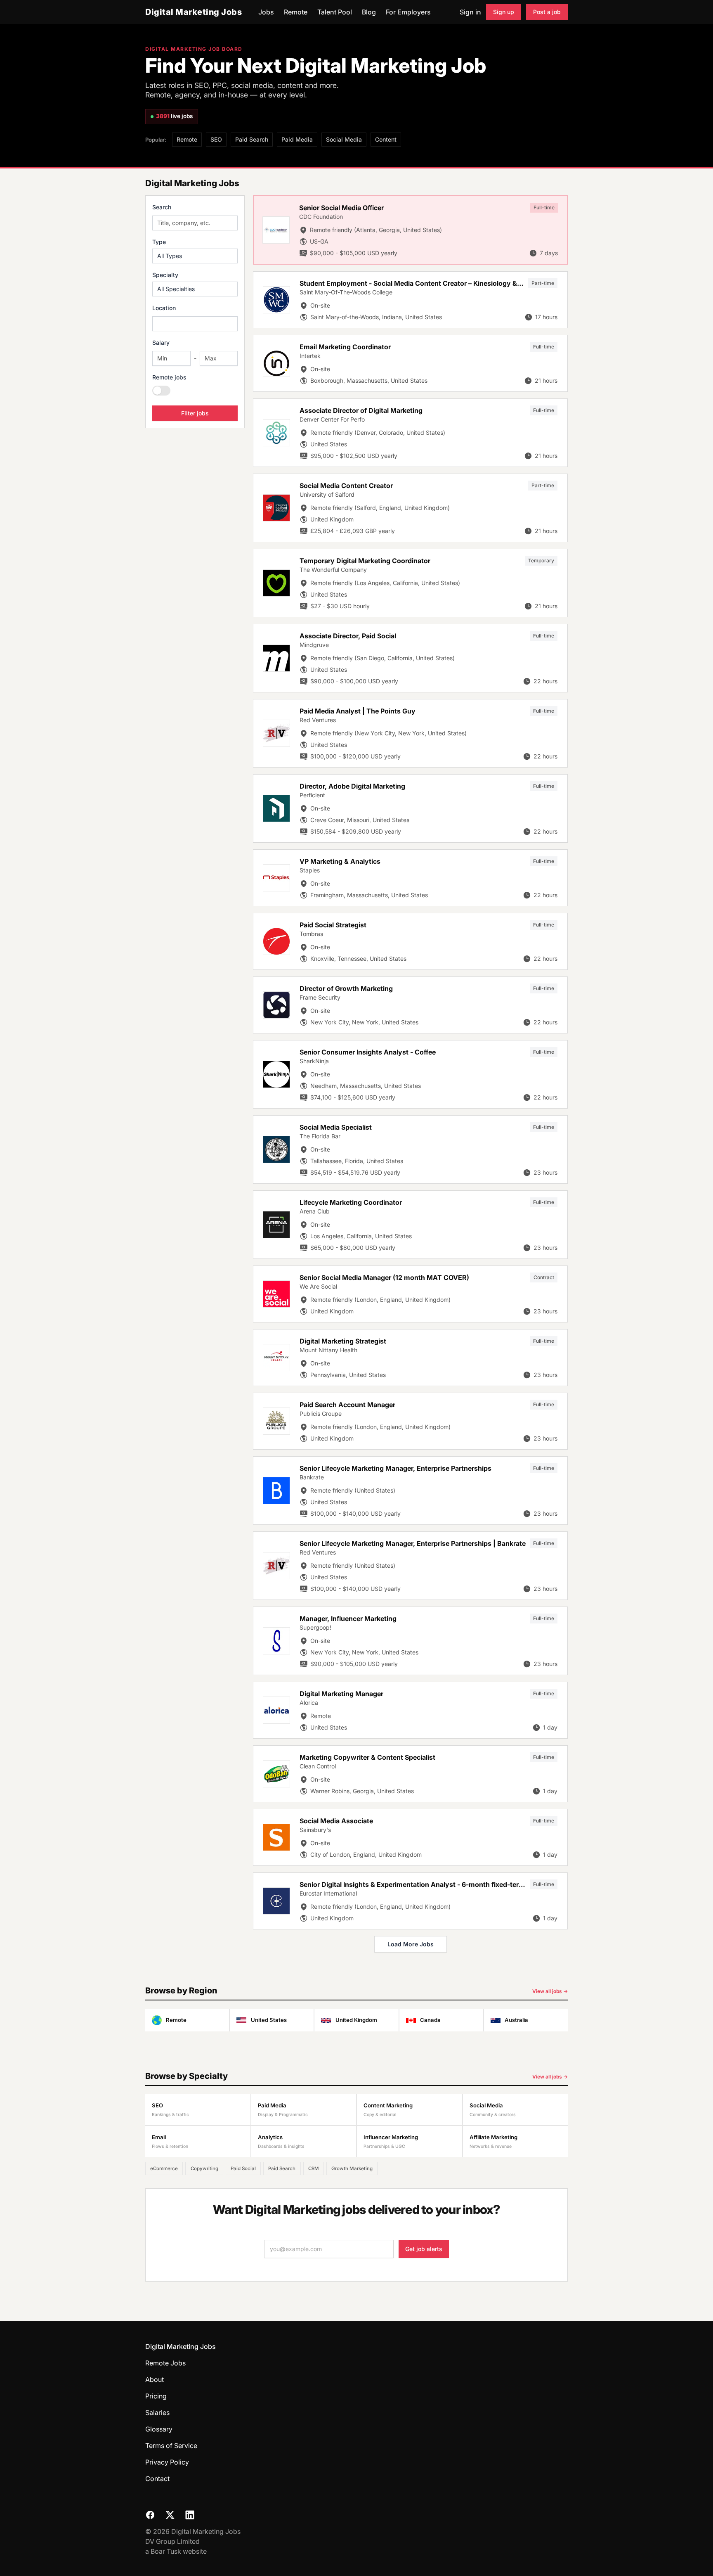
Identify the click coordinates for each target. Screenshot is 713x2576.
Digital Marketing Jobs (194, 12)
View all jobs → (550, 1991)
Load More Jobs (411, 1944)
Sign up (504, 12)
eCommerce (164, 2168)
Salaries (157, 2412)
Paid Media (297, 139)
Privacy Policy (167, 2462)
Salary (161, 342)
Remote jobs (169, 377)
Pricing (156, 2396)
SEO (216, 139)
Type (159, 242)
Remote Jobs (165, 2363)
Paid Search (252, 139)
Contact (157, 2479)
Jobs (266, 12)
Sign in (470, 12)
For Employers (408, 12)
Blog (369, 12)
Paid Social (243, 2168)
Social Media (344, 139)
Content (386, 139)
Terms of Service (171, 2446)
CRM (314, 2168)
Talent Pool (335, 12)
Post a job (547, 12)
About (155, 2379)
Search (162, 207)
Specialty (165, 275)
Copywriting (204, 2168)
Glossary (159, 2429)
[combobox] (195, 324)
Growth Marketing (352, 2168)
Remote (296, 12)
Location (164, 308)
